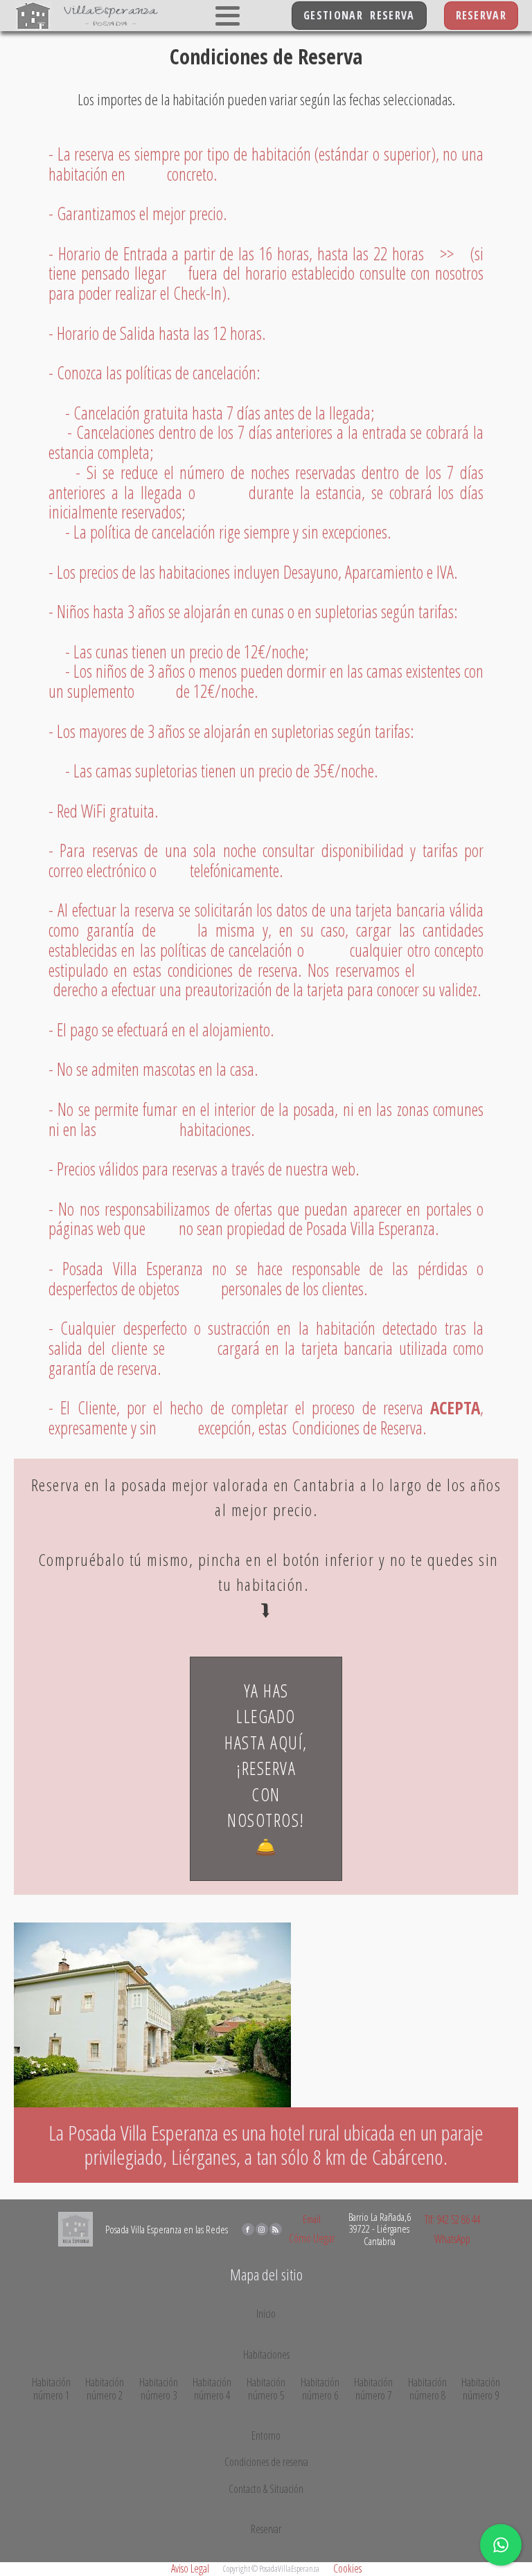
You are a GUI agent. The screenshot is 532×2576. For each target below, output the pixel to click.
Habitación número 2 (105, 2389)
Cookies (347, 2568)
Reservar (266, 2530)
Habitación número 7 (373, 2389)
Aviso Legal (190, 2568)
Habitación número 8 (427, 2389)
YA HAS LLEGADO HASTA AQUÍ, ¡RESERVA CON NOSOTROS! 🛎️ (266, 1768)
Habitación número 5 (266, 2389)
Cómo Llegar (312, 2238)
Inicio (266, 2314)
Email (312, 2219)
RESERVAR (481, 15)
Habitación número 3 (159, 2389)
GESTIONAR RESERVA (359, 15)
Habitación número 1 (51, 2389)
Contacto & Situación (266, 2489)
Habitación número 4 (212, 2389)
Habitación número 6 (320, 2389)
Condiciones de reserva (266, 2462)
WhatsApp (452, 2239)
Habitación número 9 (481, 2389)
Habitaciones (266, 2354)
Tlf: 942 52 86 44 (452, 2219)
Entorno (266, 2435)
